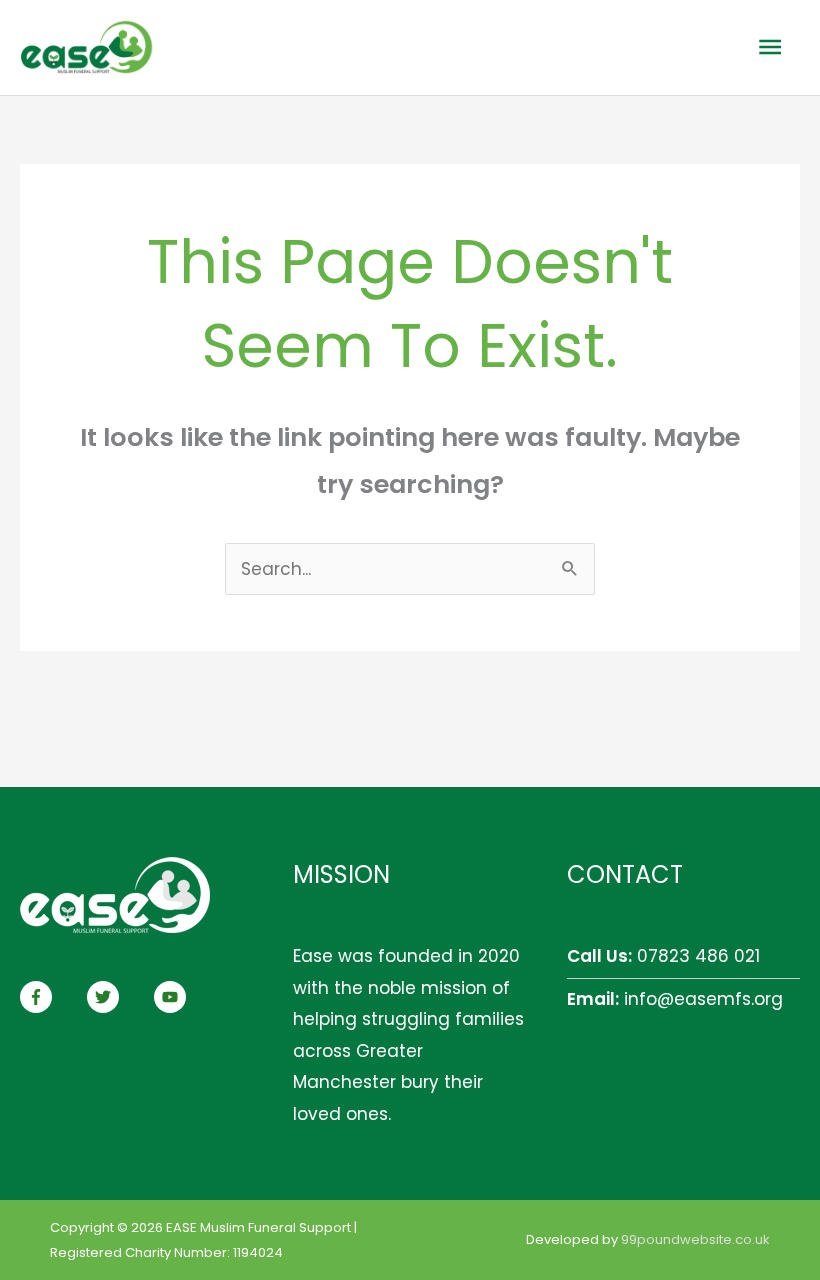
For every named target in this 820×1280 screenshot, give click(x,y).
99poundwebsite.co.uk (695, 1239)
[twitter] (118, 997)
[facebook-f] (51, 997)
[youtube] (172, 997)
